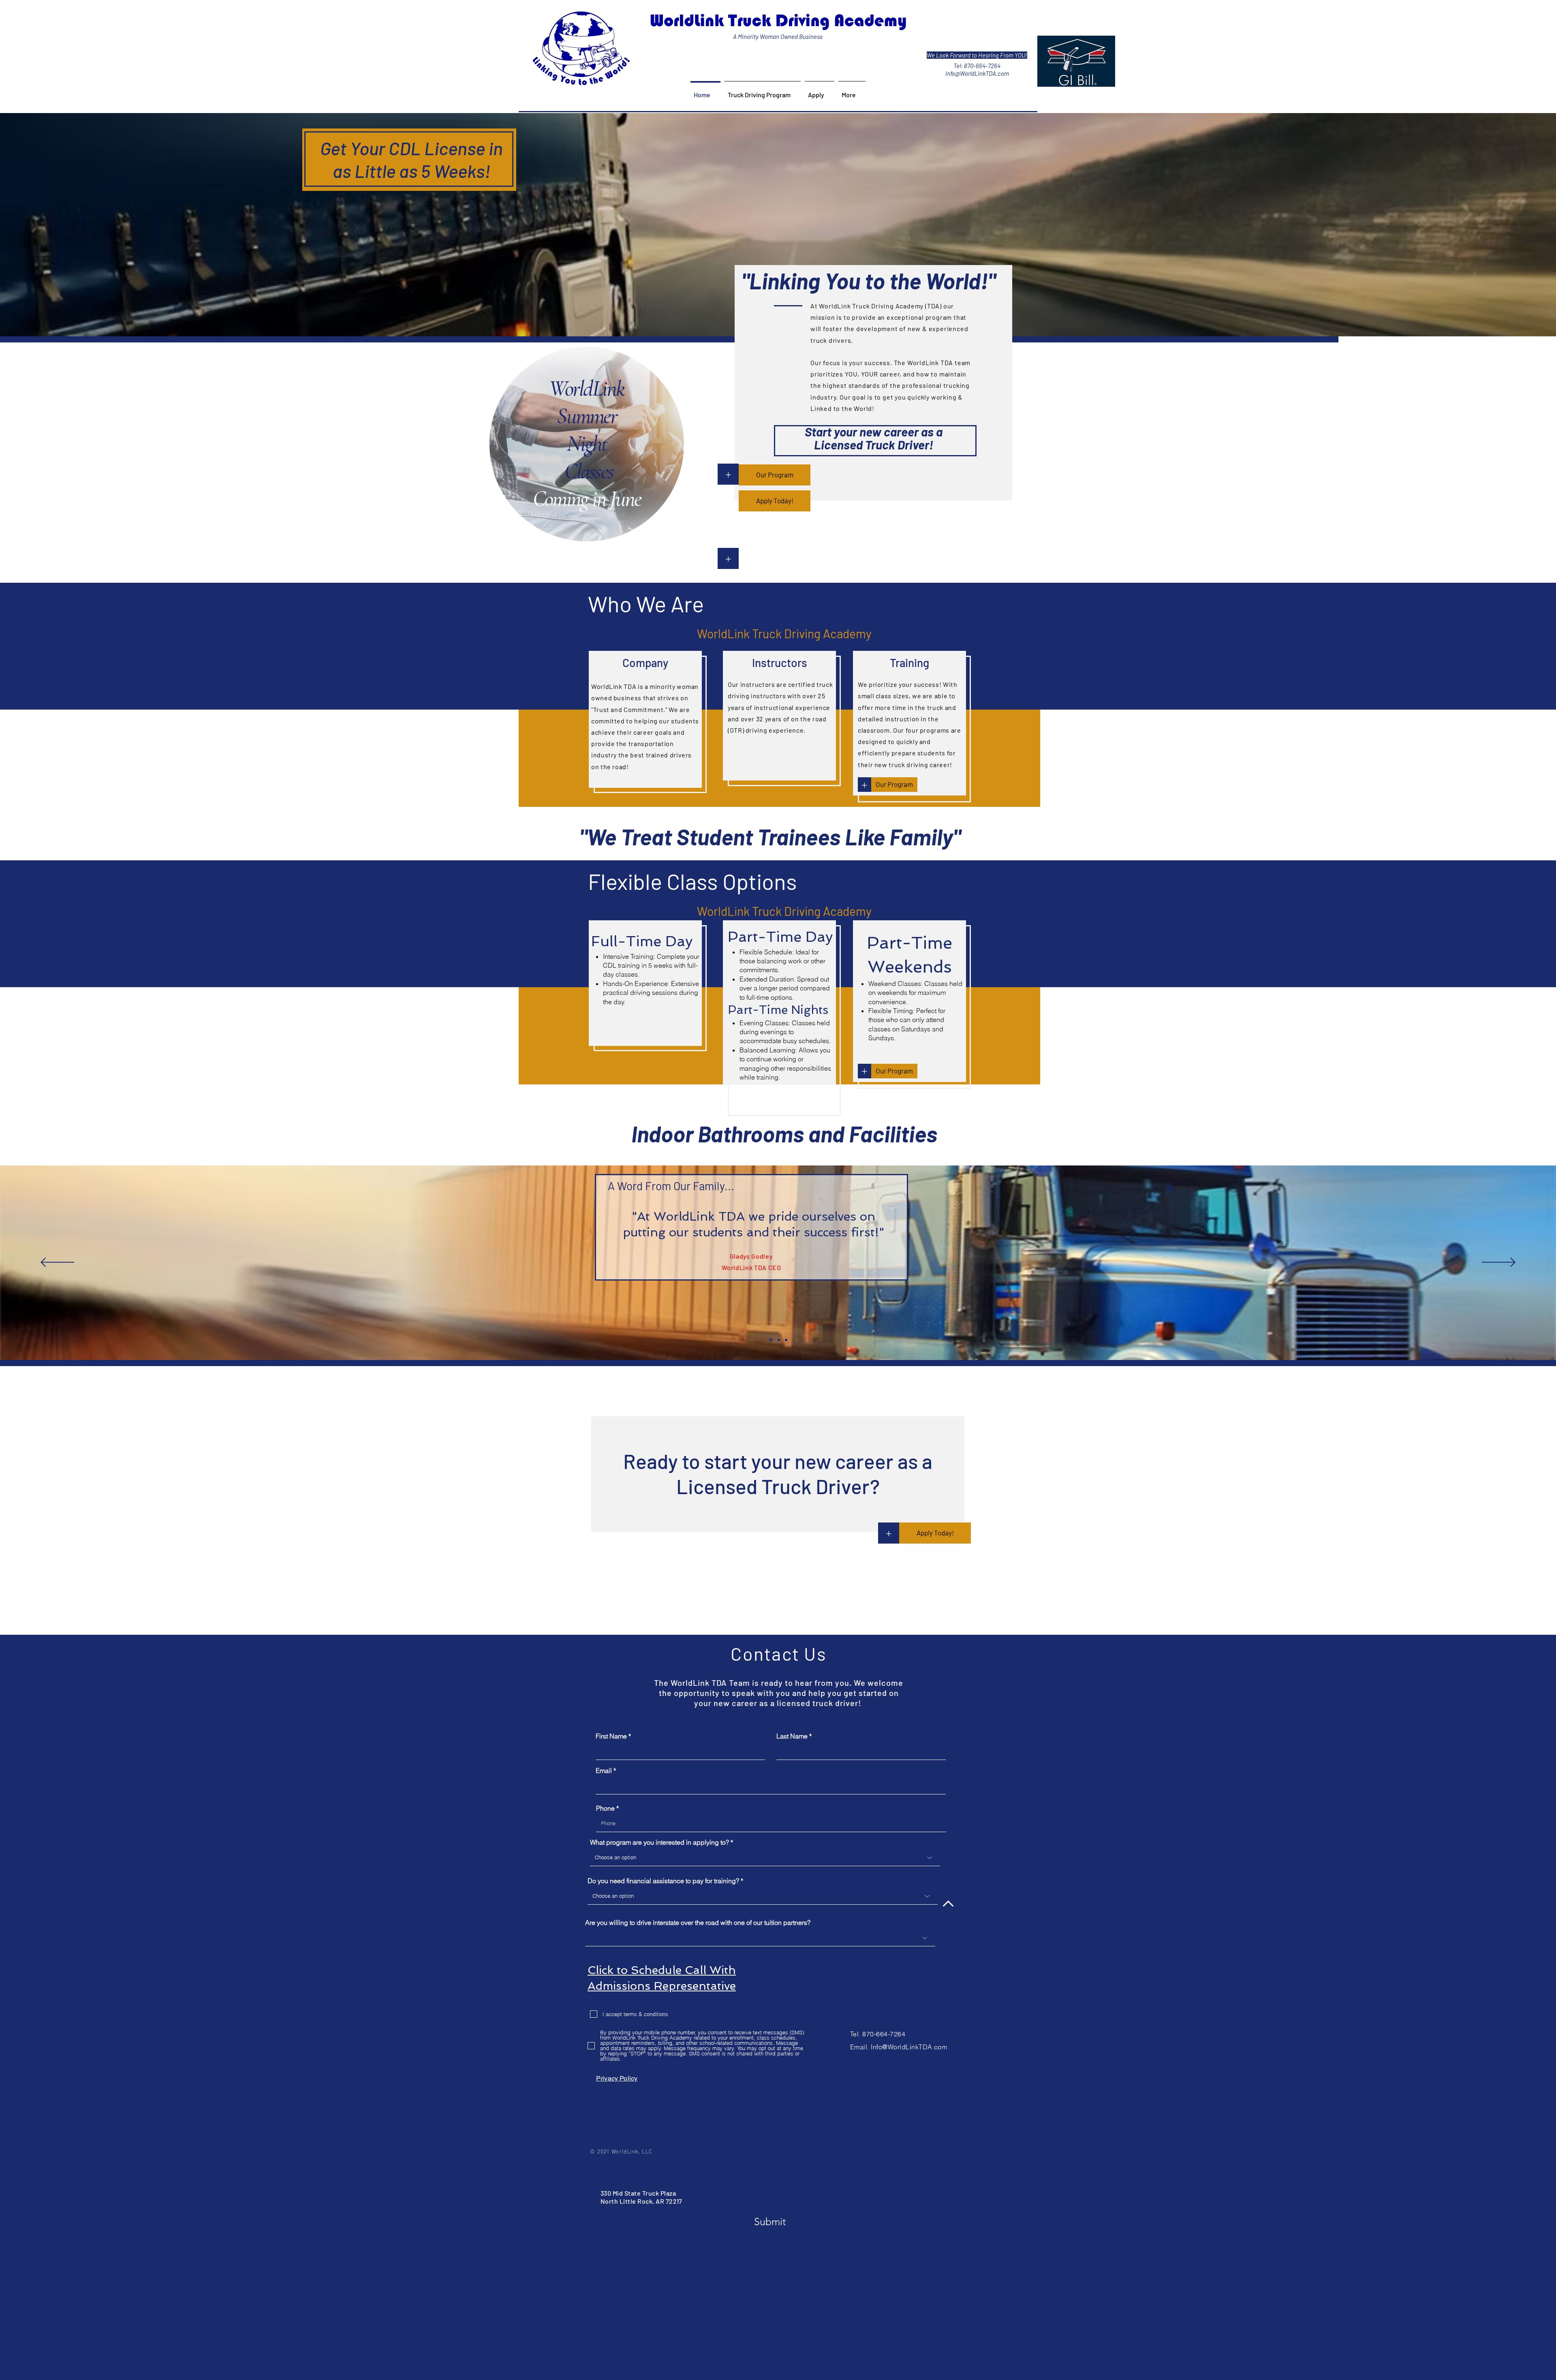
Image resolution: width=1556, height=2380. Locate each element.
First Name (611, 1736)
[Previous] (57, 1263)
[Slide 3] (786, 1340)
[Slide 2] (779, 1340)
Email (604, 1771)
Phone (605, 1808)
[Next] (1499, 1263)
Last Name (792, 1736)
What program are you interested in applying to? (659, 1842)
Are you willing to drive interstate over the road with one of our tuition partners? (698, 1922)
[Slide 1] (771, 1340)
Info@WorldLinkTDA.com (977, 73)
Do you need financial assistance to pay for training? (663, 1881)
